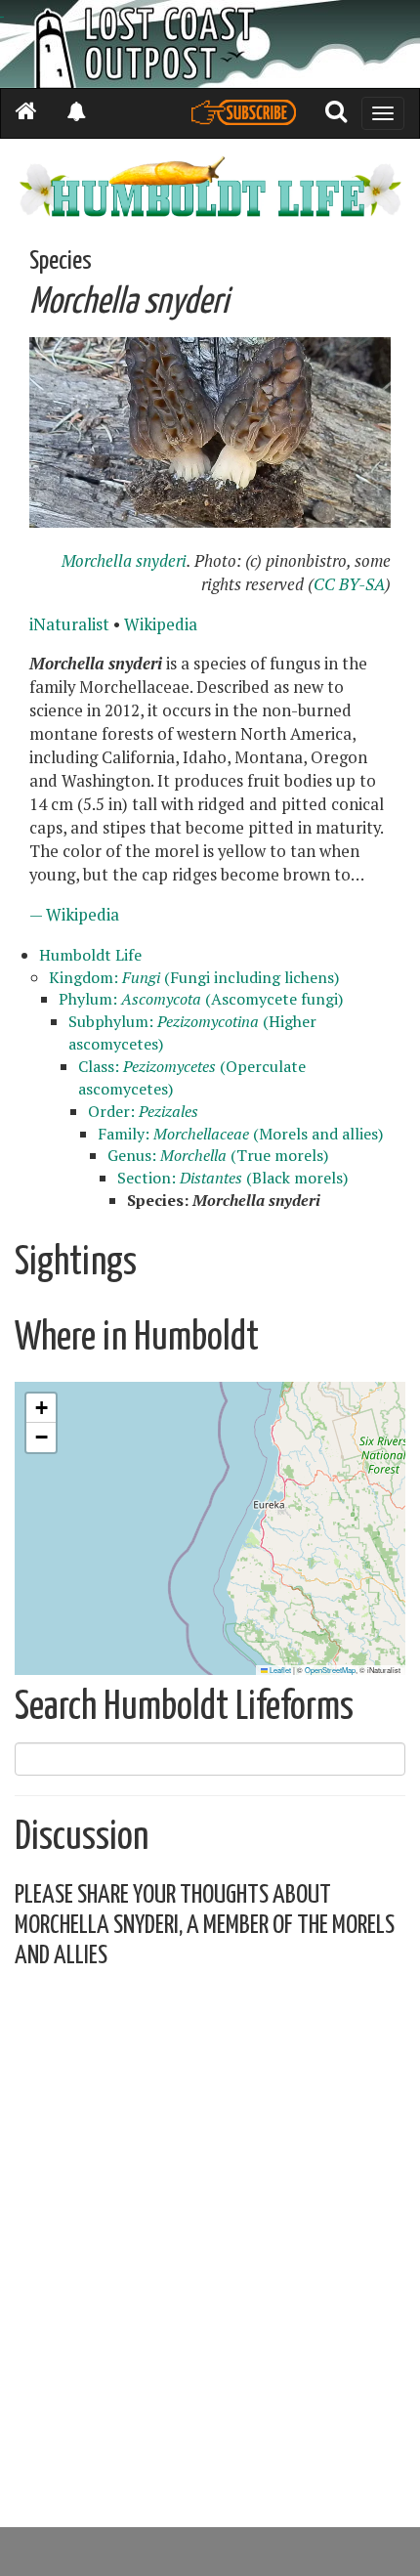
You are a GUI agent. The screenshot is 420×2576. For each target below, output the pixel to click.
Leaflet (279, 1670)
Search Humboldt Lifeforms (184, 1708)
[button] (41, 1408)
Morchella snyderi (124, 561)
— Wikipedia (74, 915)
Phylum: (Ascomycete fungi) (201, 999)
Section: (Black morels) (232, 1178)
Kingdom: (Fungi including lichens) (194, 977)
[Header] (210, 44)
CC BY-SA (349, 584)
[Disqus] (210, 2230)
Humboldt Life (90, 955)
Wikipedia (161, 624)
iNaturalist (69, 624)
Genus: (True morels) (218, 1155)
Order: (143, 1111)
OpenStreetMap (330, 1670)
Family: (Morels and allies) (240, 1134)
